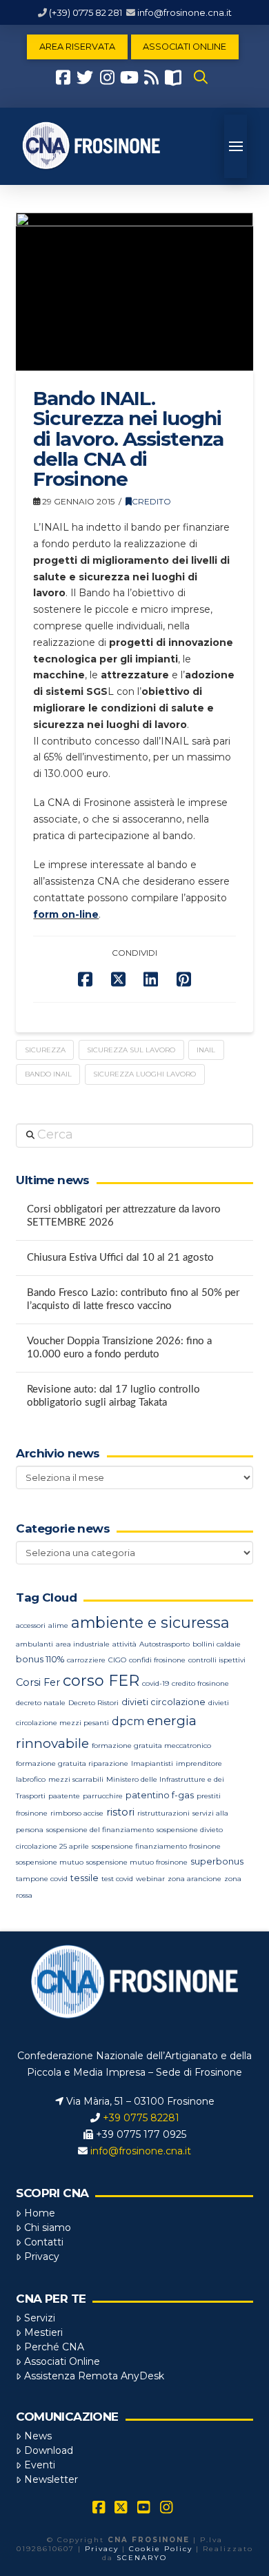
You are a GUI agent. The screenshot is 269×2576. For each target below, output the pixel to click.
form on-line (66, 914)
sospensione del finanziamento (100, 1830)
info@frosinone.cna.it (185, 12)
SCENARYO (142, 2558)
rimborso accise (77, 1813)
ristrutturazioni (163, 1813)
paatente (64, 1796)
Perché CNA (54, 2347)
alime (58, 1625)
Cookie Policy (161, 2549)
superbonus (217, 1861)
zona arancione (195, 1879)
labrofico (31, 1779)
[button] (201, 77)
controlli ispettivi (217, 1660)
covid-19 (156, 1683)
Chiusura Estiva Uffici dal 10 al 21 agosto (120, 1258)
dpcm (128, 1721)
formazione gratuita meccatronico (151, 1746)
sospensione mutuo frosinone (137, 1862)
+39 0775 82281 (141, 2118)
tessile (84, 1878)
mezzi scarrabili (76, 1779)
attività (124, 1644)
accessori (31, 1625)
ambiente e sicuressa (150, 1622)
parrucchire (103, 1796)
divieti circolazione (163, 1702)
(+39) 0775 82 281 (86, 12)
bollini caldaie (217, 1644)
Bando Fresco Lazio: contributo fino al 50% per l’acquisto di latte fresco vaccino (133, 1299)
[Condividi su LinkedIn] (151, 980)
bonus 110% (40, 1659)
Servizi (40, 2318)
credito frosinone (200, 1683)
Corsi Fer (38, 1682)
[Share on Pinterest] (184, 980)
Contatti (44, 2242)
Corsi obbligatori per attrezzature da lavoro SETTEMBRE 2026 (124, 1216)
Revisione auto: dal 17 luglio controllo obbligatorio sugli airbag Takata (113, 1396)
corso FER (101, 1681)
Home (40, 2213)
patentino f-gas (160, 1795)
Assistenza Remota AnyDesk (94, 2376)
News (38, 2436)
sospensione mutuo (50, 1862)
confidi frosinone (157, 1660)
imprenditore (199, 1763)
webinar (150, 1879)
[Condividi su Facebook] (85, 980)
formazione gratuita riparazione (72, 1763)
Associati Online (62, 2361)
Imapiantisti (152, 1763)
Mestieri (43, 2332)
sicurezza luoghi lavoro (145, 1074)
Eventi (40, 2465)
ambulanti (34, 1644)
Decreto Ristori (93, 1703)
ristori (120, 1812)
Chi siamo (48, 2228)
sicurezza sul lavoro (131, 1050)
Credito (151, 501)
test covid (117, 1879)
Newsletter (51, 2479)
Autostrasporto (165, 1644)
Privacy (42, 2257)
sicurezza (45, 1050)
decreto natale (41, 1703)
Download (49, 2450)
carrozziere (86, 1660)
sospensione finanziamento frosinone (156, 1846)
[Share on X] (118, 980)
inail (206, 1050)
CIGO (117, 1660)
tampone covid (42, 1879)
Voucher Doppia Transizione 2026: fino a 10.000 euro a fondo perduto (119, 1348)
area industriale (83, 1644)
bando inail (48, 1074)
